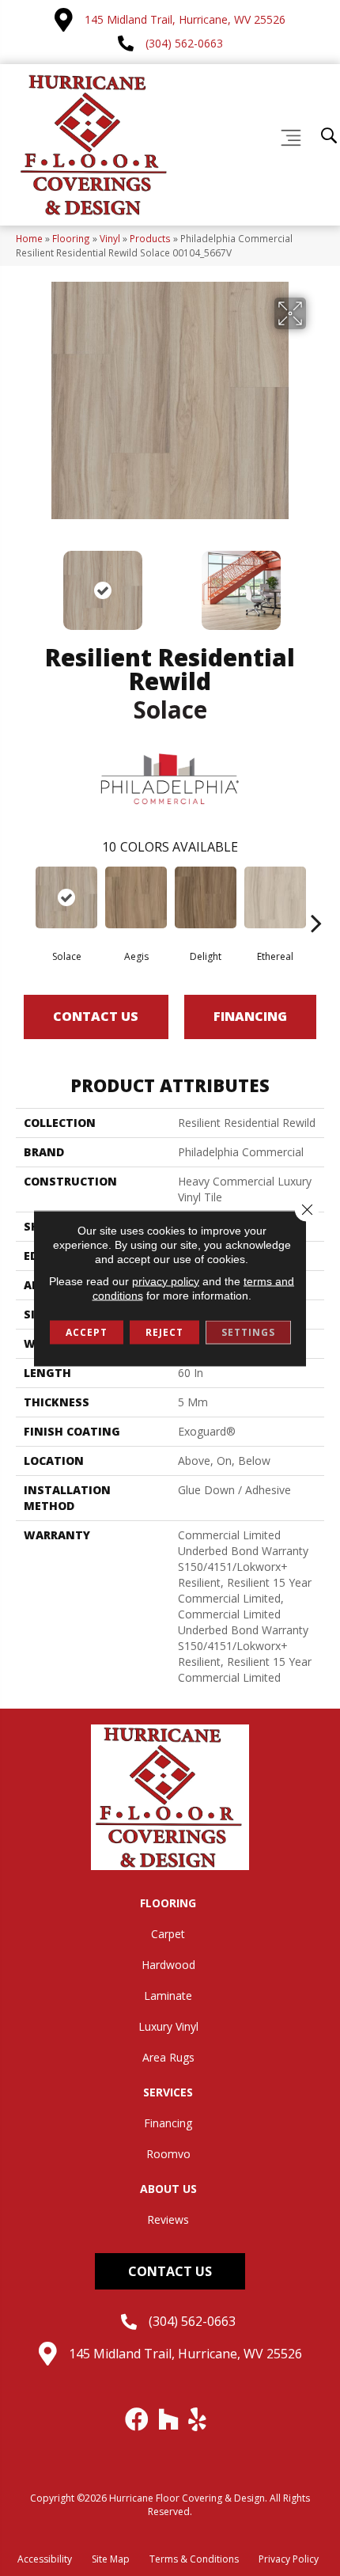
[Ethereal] (275, 897)
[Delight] (206, 897)
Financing (250, 1016)
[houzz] (169, 2419)
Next (316, 582)
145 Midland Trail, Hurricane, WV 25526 (185, 19)
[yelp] (198, 2419)
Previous (24, 582)
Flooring (71, 238)
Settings (248, 1332)
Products (150, 238)
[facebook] (138, 2419)
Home (29, 238)
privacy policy (166, 1280)
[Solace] (66, 897)
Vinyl (110, 238)
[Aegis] (136, 897)
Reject (164, 1332)
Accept (87, 1332)
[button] (170, 2271)
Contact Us (96, 1016)
